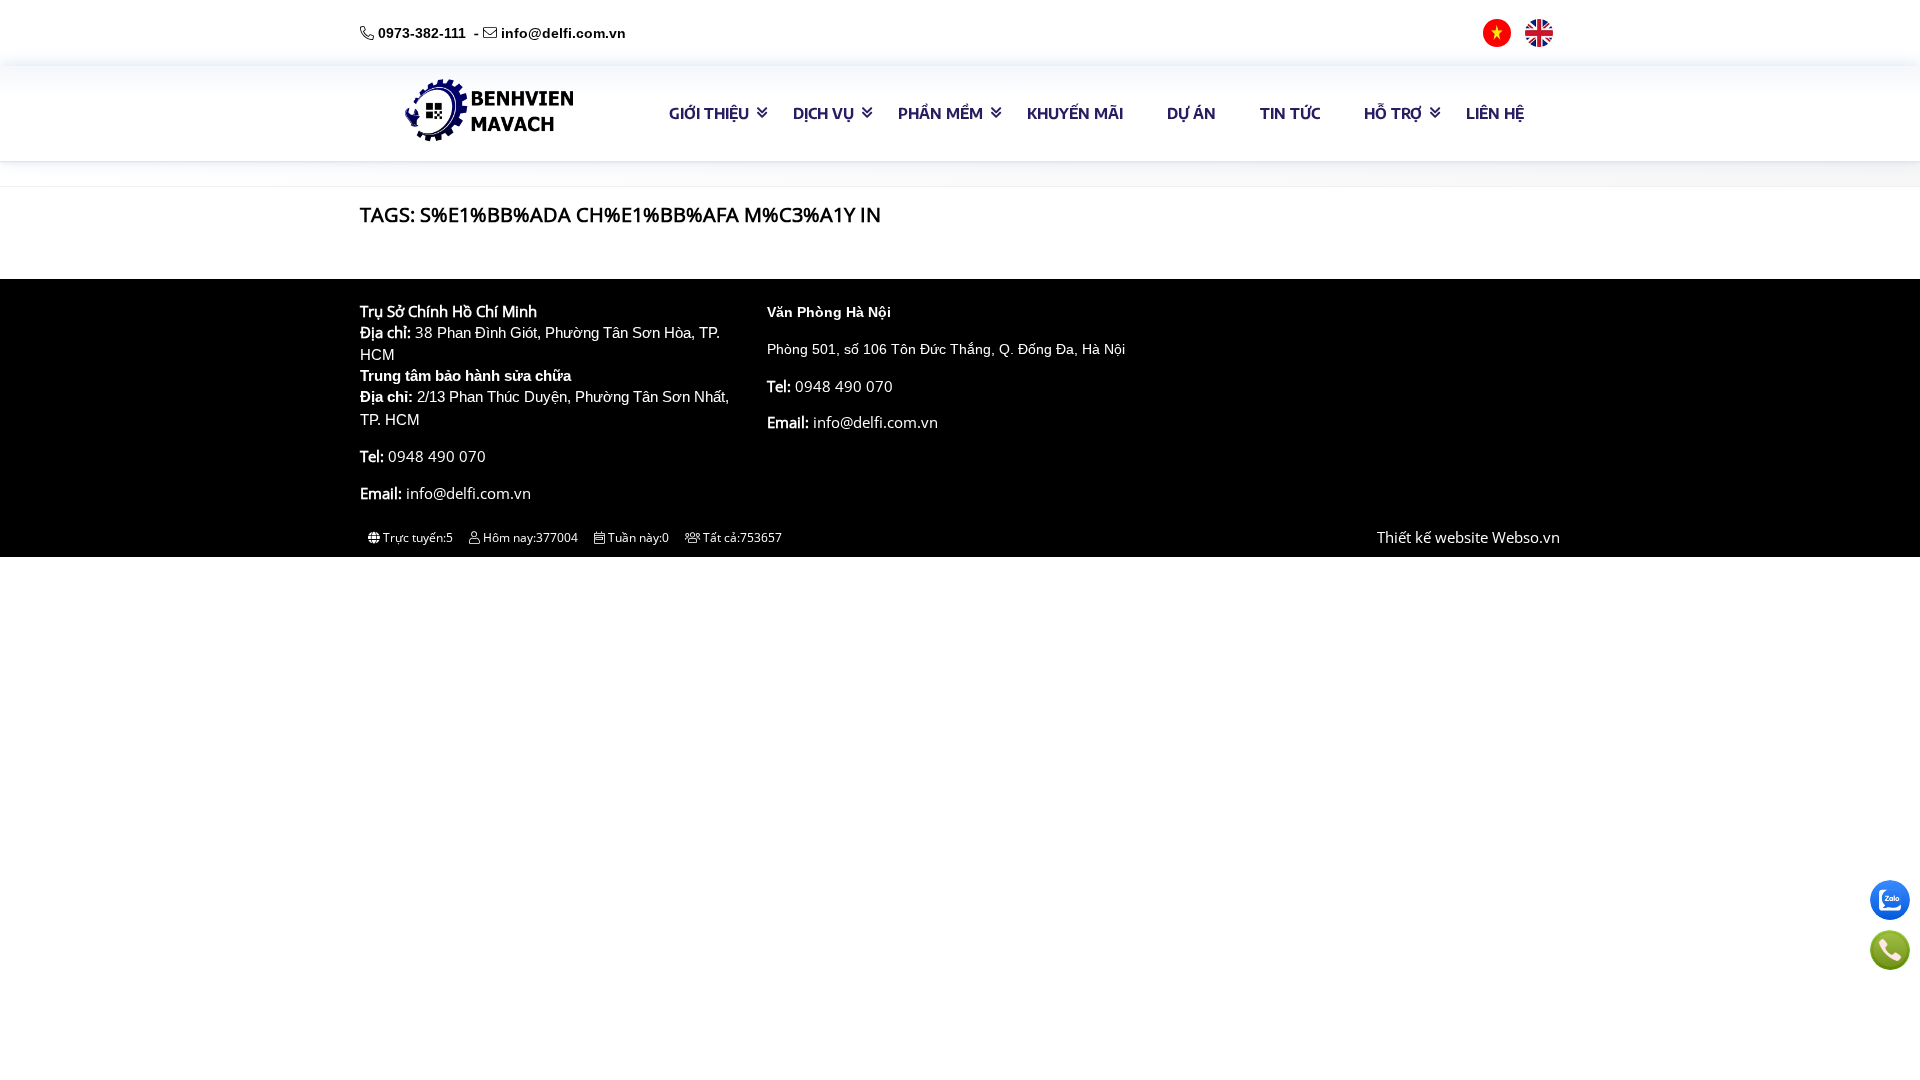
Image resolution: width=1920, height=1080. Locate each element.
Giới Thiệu (709, 113)
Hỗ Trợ (1393, 113)
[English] (1539, 33)
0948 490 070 (437, 456)
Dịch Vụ (823, 113)
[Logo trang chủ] (480, 136)
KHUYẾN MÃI (1075, 113)
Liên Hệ (1495, 113)
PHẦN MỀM (940, 113)
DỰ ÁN (1191, 113)
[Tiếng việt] (1497, 33)
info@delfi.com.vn (563, 33)
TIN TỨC (1290, 113)
